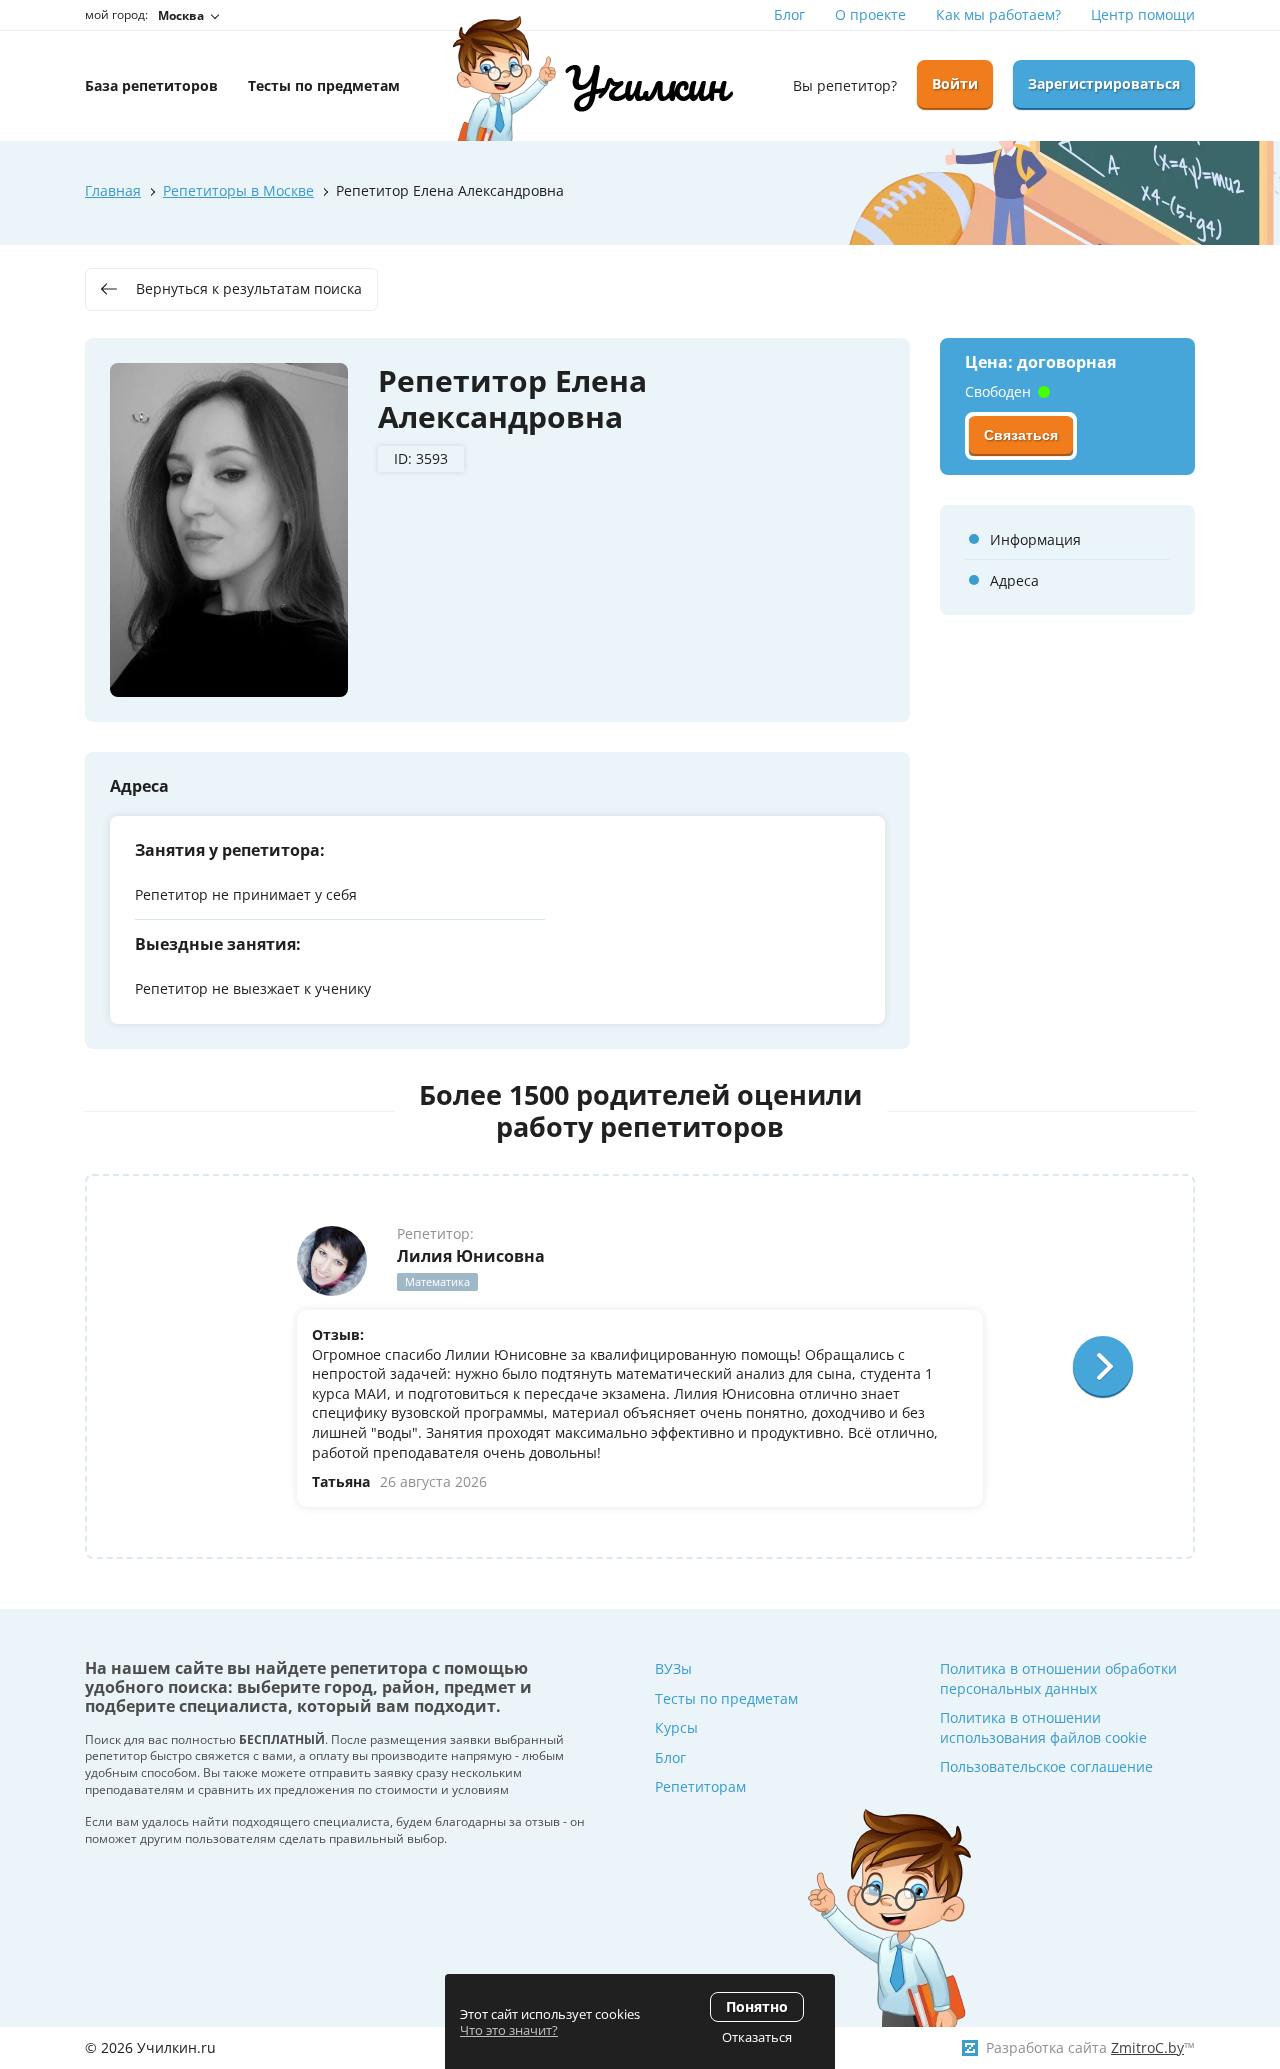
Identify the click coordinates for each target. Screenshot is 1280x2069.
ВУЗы (673, 1668)
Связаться (1021, 435)
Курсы (676, 1727)
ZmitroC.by (1147, 2047)
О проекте (870, 14)
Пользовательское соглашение (1046, 1766)
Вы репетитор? (845, 85)
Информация (1035, 539)
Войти (955, 83)
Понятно (757, 2006)
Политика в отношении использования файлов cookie (1043, 1727)
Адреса (1014, 580)
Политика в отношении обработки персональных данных (1058, 1678)
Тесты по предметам (726, 1698)
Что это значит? (509, 2030)
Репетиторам (700, 1786)
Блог (789, 14)
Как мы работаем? (998, 14)
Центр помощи (1143, 14)
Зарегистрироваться (1104, 83)
